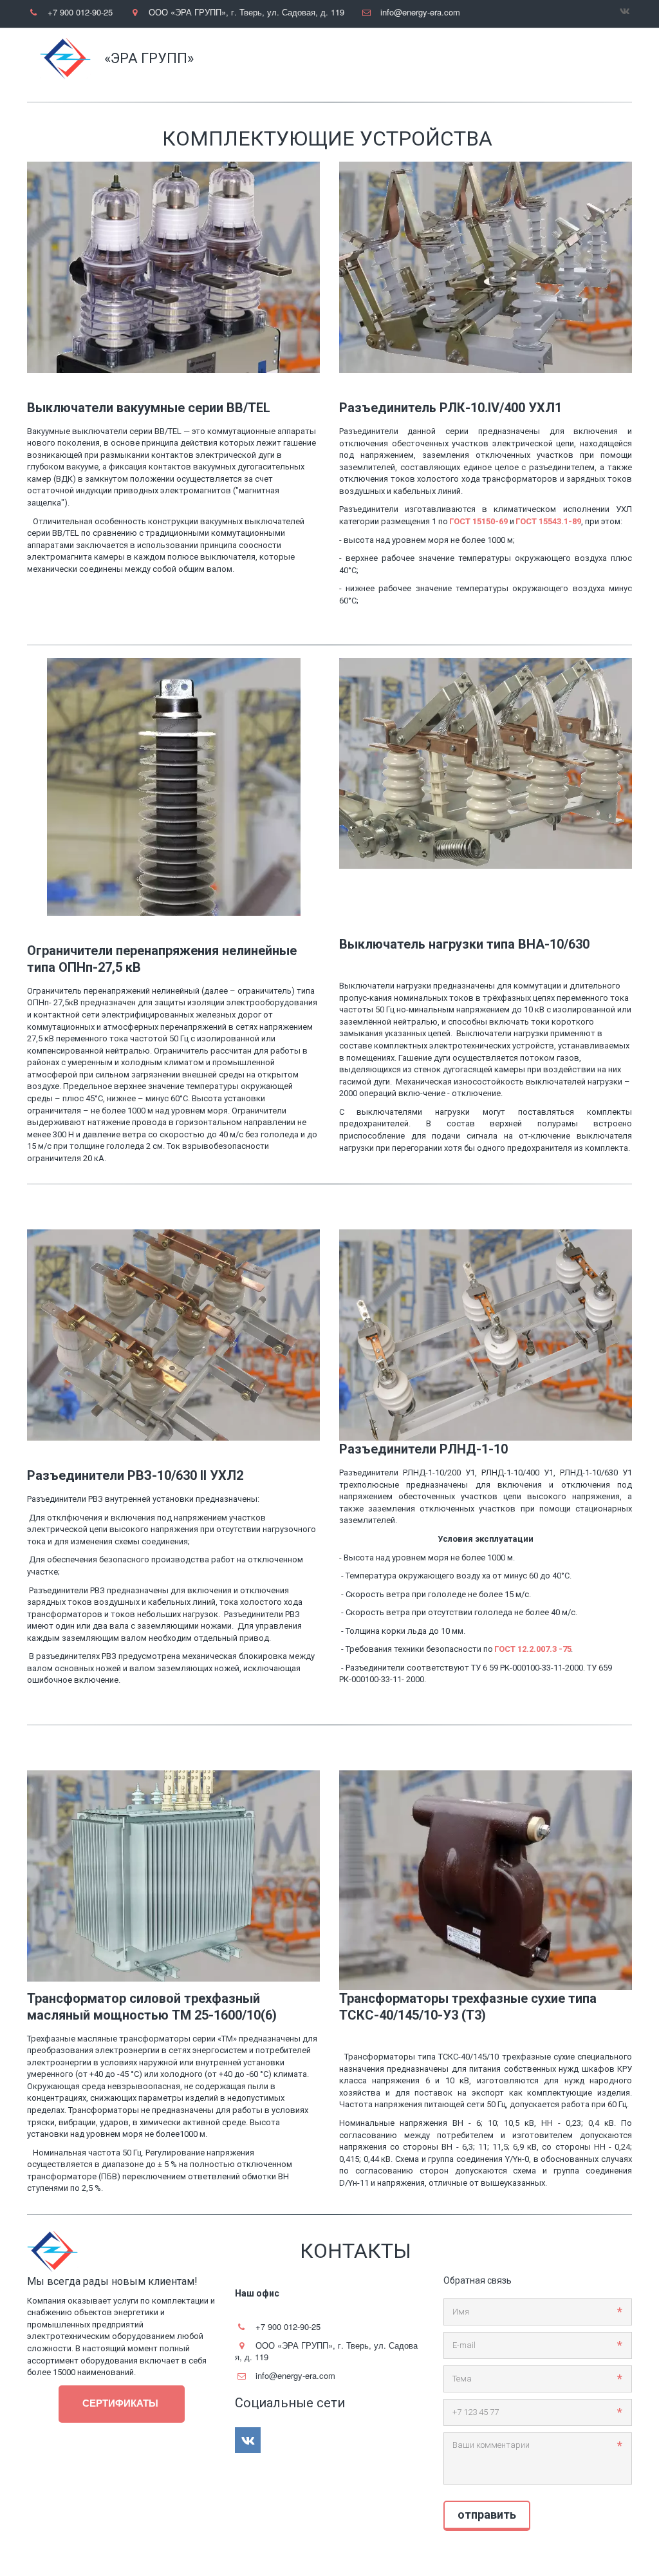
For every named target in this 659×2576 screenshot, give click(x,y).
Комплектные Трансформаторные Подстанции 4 (491, 59)
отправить (487, 2514)
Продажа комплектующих (193, 59)
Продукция (88, 59)
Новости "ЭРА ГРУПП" (322, 59)
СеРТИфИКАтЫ (122, 2403)
